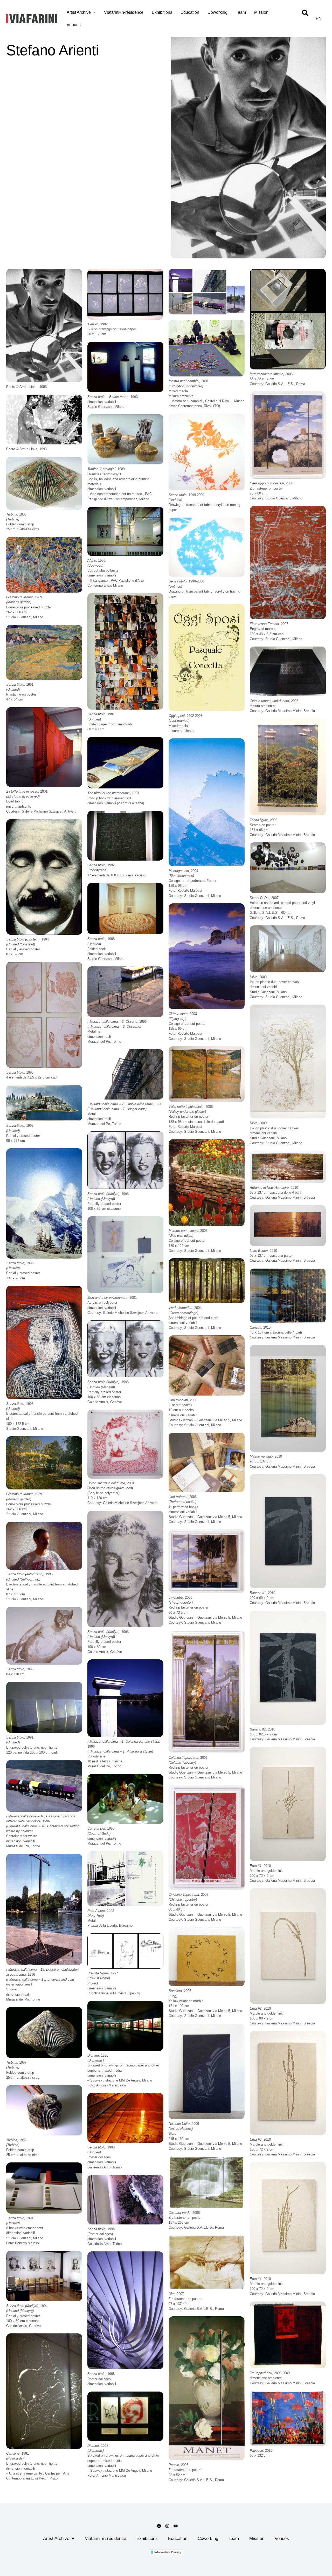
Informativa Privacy (168, 2552)
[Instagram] (167, 2526)
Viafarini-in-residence (124, 12)
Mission (261, 12)
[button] (44, 325)
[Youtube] (176, 2526)
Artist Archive (79, 12)
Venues (74, 25)
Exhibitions (162, 12)
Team (241, 12)
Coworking (217, 12)
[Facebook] (159, 2526)
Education (190, 12)
